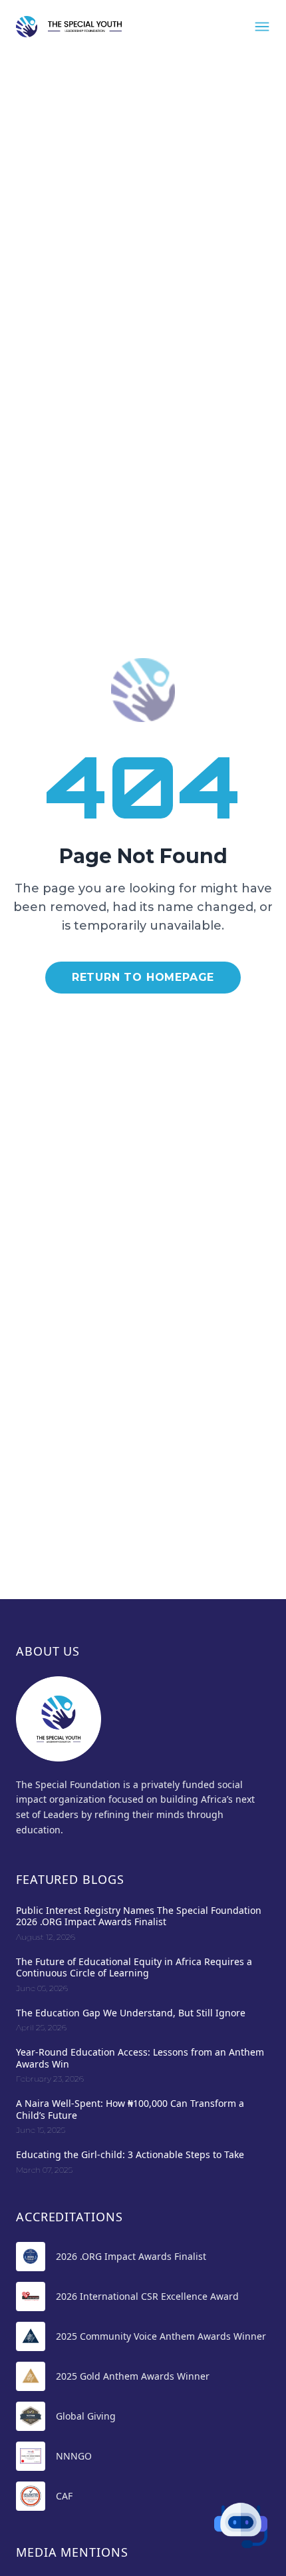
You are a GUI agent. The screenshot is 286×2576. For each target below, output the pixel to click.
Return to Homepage (143, 977)
